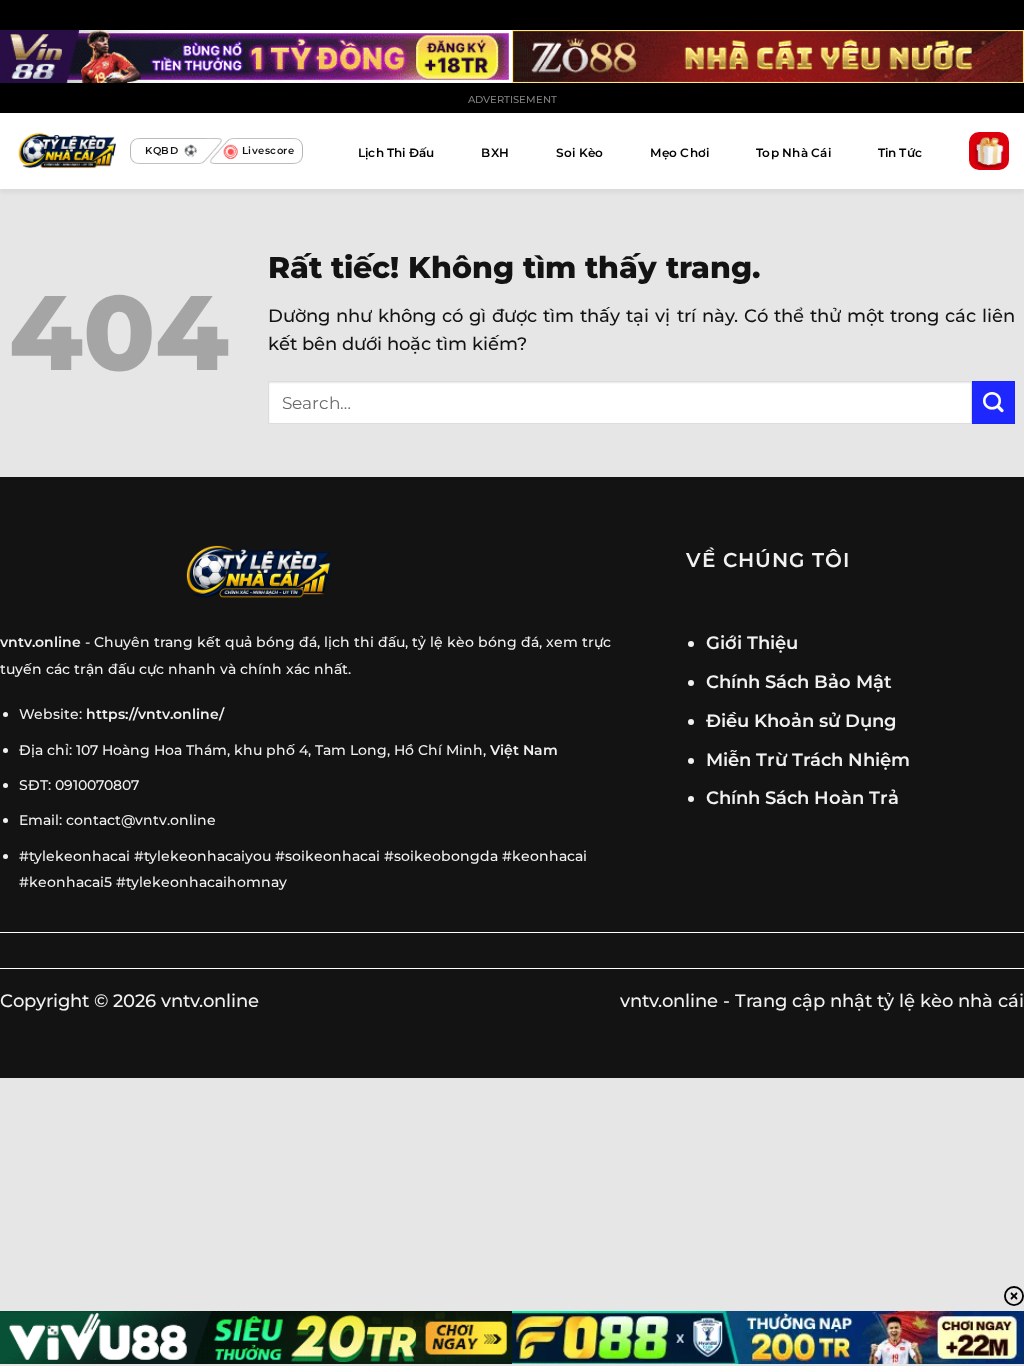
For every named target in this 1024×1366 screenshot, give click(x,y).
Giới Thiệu (752, 642)
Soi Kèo (580, 152)
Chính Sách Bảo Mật (799, 681)
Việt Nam (524, 750)
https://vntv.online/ (155, 714)
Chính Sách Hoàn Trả (802, 797)
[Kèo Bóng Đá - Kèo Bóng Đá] (65, 151)
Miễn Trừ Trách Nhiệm (808, 759)
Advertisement (512, 99)
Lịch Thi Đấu (396, 152)
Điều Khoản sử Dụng (801, 720)
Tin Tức (900, 152)
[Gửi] (993, 402)
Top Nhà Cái (793, 152)
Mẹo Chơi (679, 152)
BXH (495, 152)
